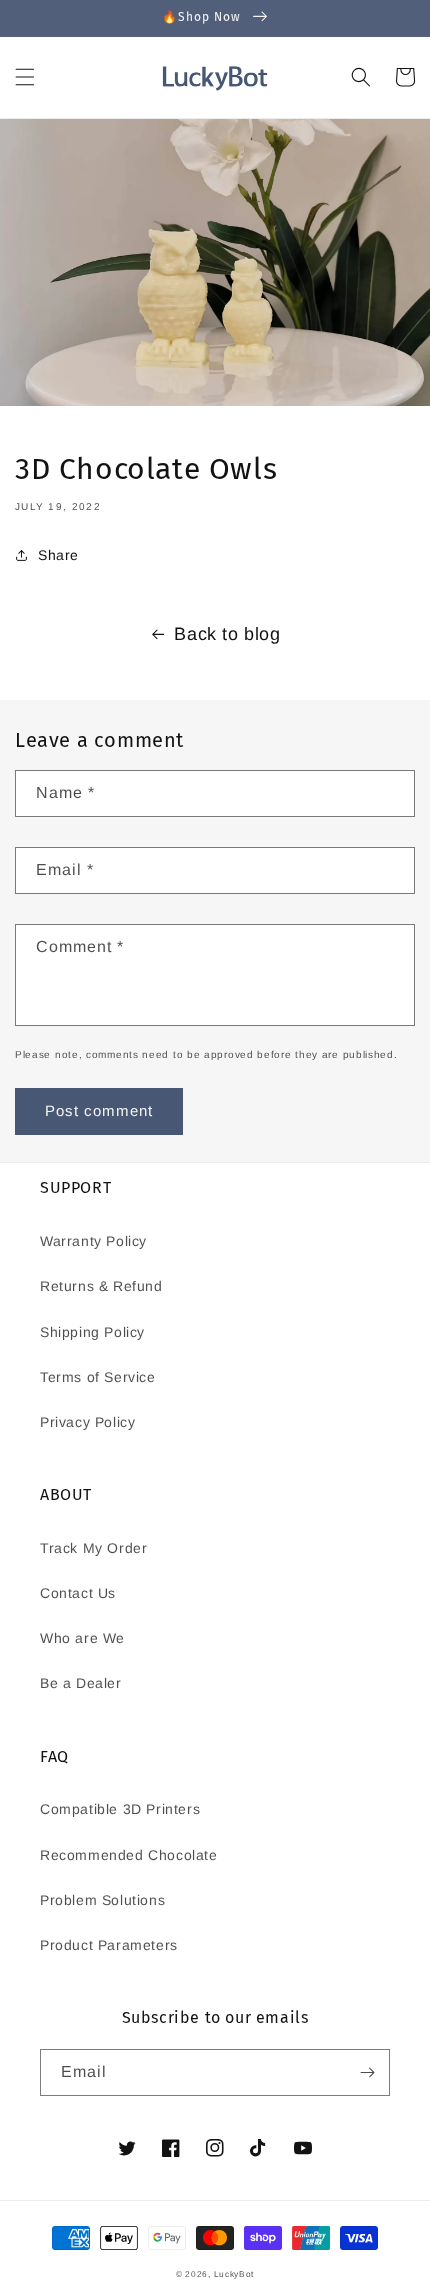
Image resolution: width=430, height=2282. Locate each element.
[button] (25, 77)
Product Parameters (109, 1945)
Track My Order (93, 1548)
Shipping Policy (92, 1332)
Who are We (82, 1638)
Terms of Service (98, 1377)
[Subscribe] (367, 2072)
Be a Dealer (81, 1683)
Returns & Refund (101, 1286)
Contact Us (78, 1593)
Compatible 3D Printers (120, 1809)
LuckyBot (234, 2274)
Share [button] (58, 555)
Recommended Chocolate (129, 1855)
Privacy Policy (87, 1422)
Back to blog (227, 634)
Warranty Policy (93, 1241)
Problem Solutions (102, 1900)
